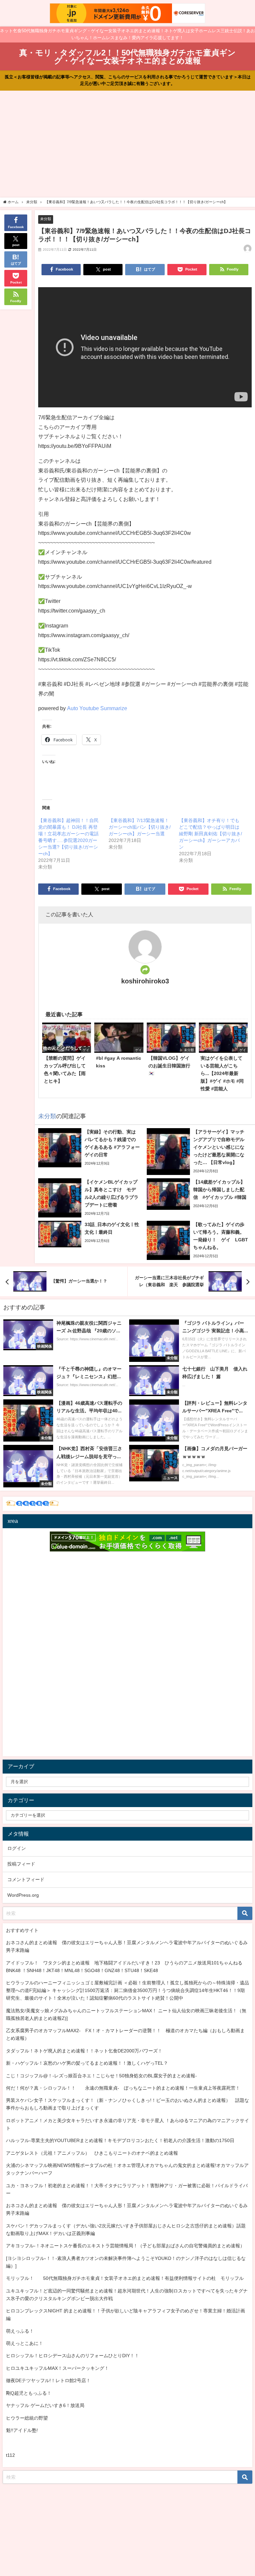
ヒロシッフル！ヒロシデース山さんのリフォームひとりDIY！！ (73, 2356)
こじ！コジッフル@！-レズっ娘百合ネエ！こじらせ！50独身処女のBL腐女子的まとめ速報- (101, 2076)
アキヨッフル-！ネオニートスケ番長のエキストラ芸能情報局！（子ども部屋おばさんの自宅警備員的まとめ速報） (125, 2246)
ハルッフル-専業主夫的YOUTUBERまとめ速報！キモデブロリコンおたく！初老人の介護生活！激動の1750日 (120, 2140)
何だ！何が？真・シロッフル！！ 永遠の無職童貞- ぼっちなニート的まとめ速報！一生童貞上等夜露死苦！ (123, 2088)
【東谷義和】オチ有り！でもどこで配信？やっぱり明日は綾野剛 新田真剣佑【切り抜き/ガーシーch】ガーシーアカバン (211, 834)
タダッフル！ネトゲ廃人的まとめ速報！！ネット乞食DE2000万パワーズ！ (84, 2051)
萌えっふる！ (20, 2331)
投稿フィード (21, 1864)
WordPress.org (23, 1895)
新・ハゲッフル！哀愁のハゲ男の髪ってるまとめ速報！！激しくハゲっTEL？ (87, 2063)
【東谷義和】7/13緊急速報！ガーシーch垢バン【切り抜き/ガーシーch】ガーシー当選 (140, 827)
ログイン (17, 1848)
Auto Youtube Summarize (97, 708)
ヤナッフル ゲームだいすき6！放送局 (45, 2405)
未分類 (46, 219)
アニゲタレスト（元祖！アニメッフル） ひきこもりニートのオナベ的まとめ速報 (92, 2153)
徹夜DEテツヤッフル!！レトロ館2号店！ (48, 2380)
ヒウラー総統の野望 (27, 2418)
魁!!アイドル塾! (22, 2430)
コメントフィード (26, 1879)
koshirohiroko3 (145, 981)
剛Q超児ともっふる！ (29, 2393)
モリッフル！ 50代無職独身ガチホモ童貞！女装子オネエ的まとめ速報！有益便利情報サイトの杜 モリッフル (125, 2278)
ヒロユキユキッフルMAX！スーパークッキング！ (57, 2368)
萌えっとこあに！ (25, 2343)
